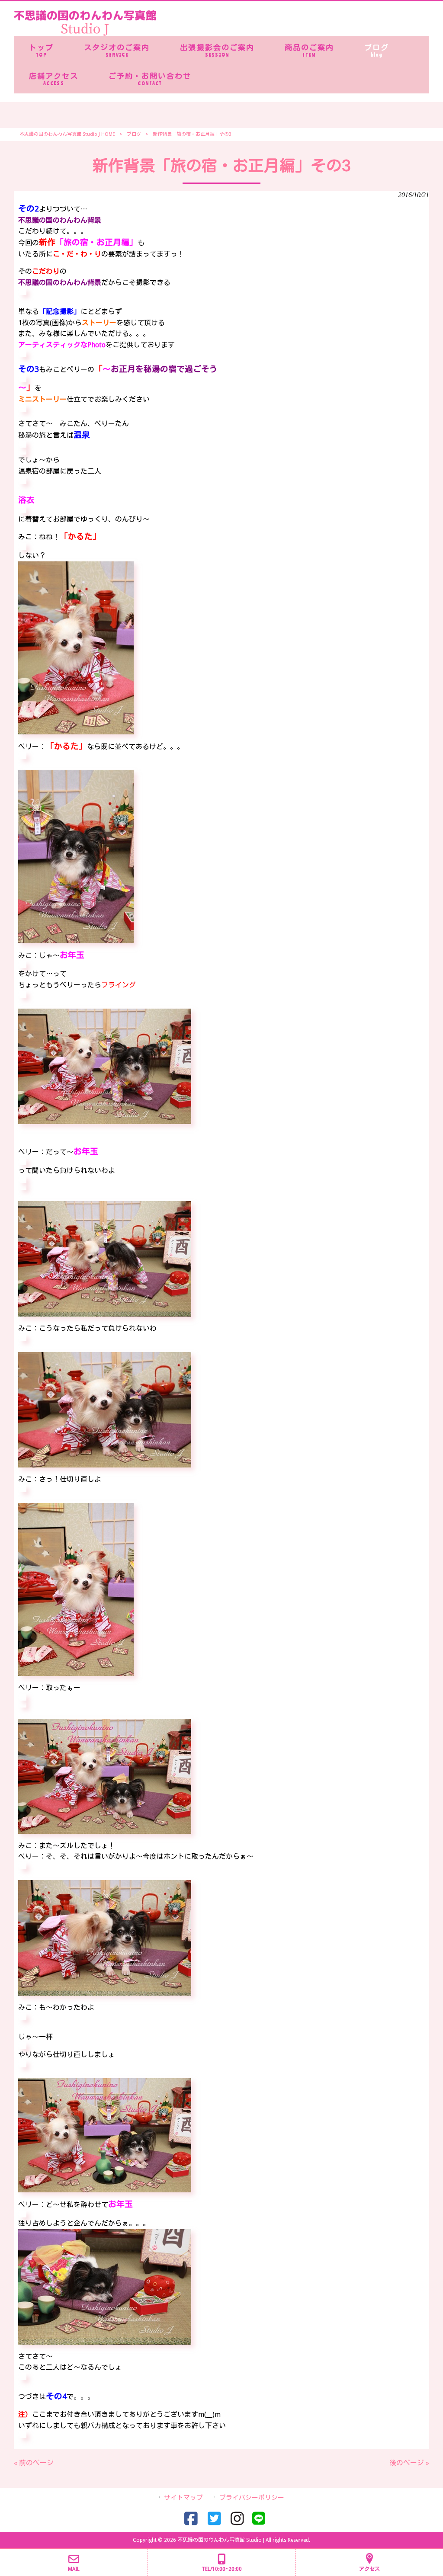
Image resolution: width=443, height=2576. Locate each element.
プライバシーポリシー (252, 2498)
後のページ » (409, 2463)
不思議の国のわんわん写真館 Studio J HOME (67, 134)
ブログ (134, 134)
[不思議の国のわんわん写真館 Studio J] (85, 34)
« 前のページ (34, 2463)
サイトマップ (183, 2498)
